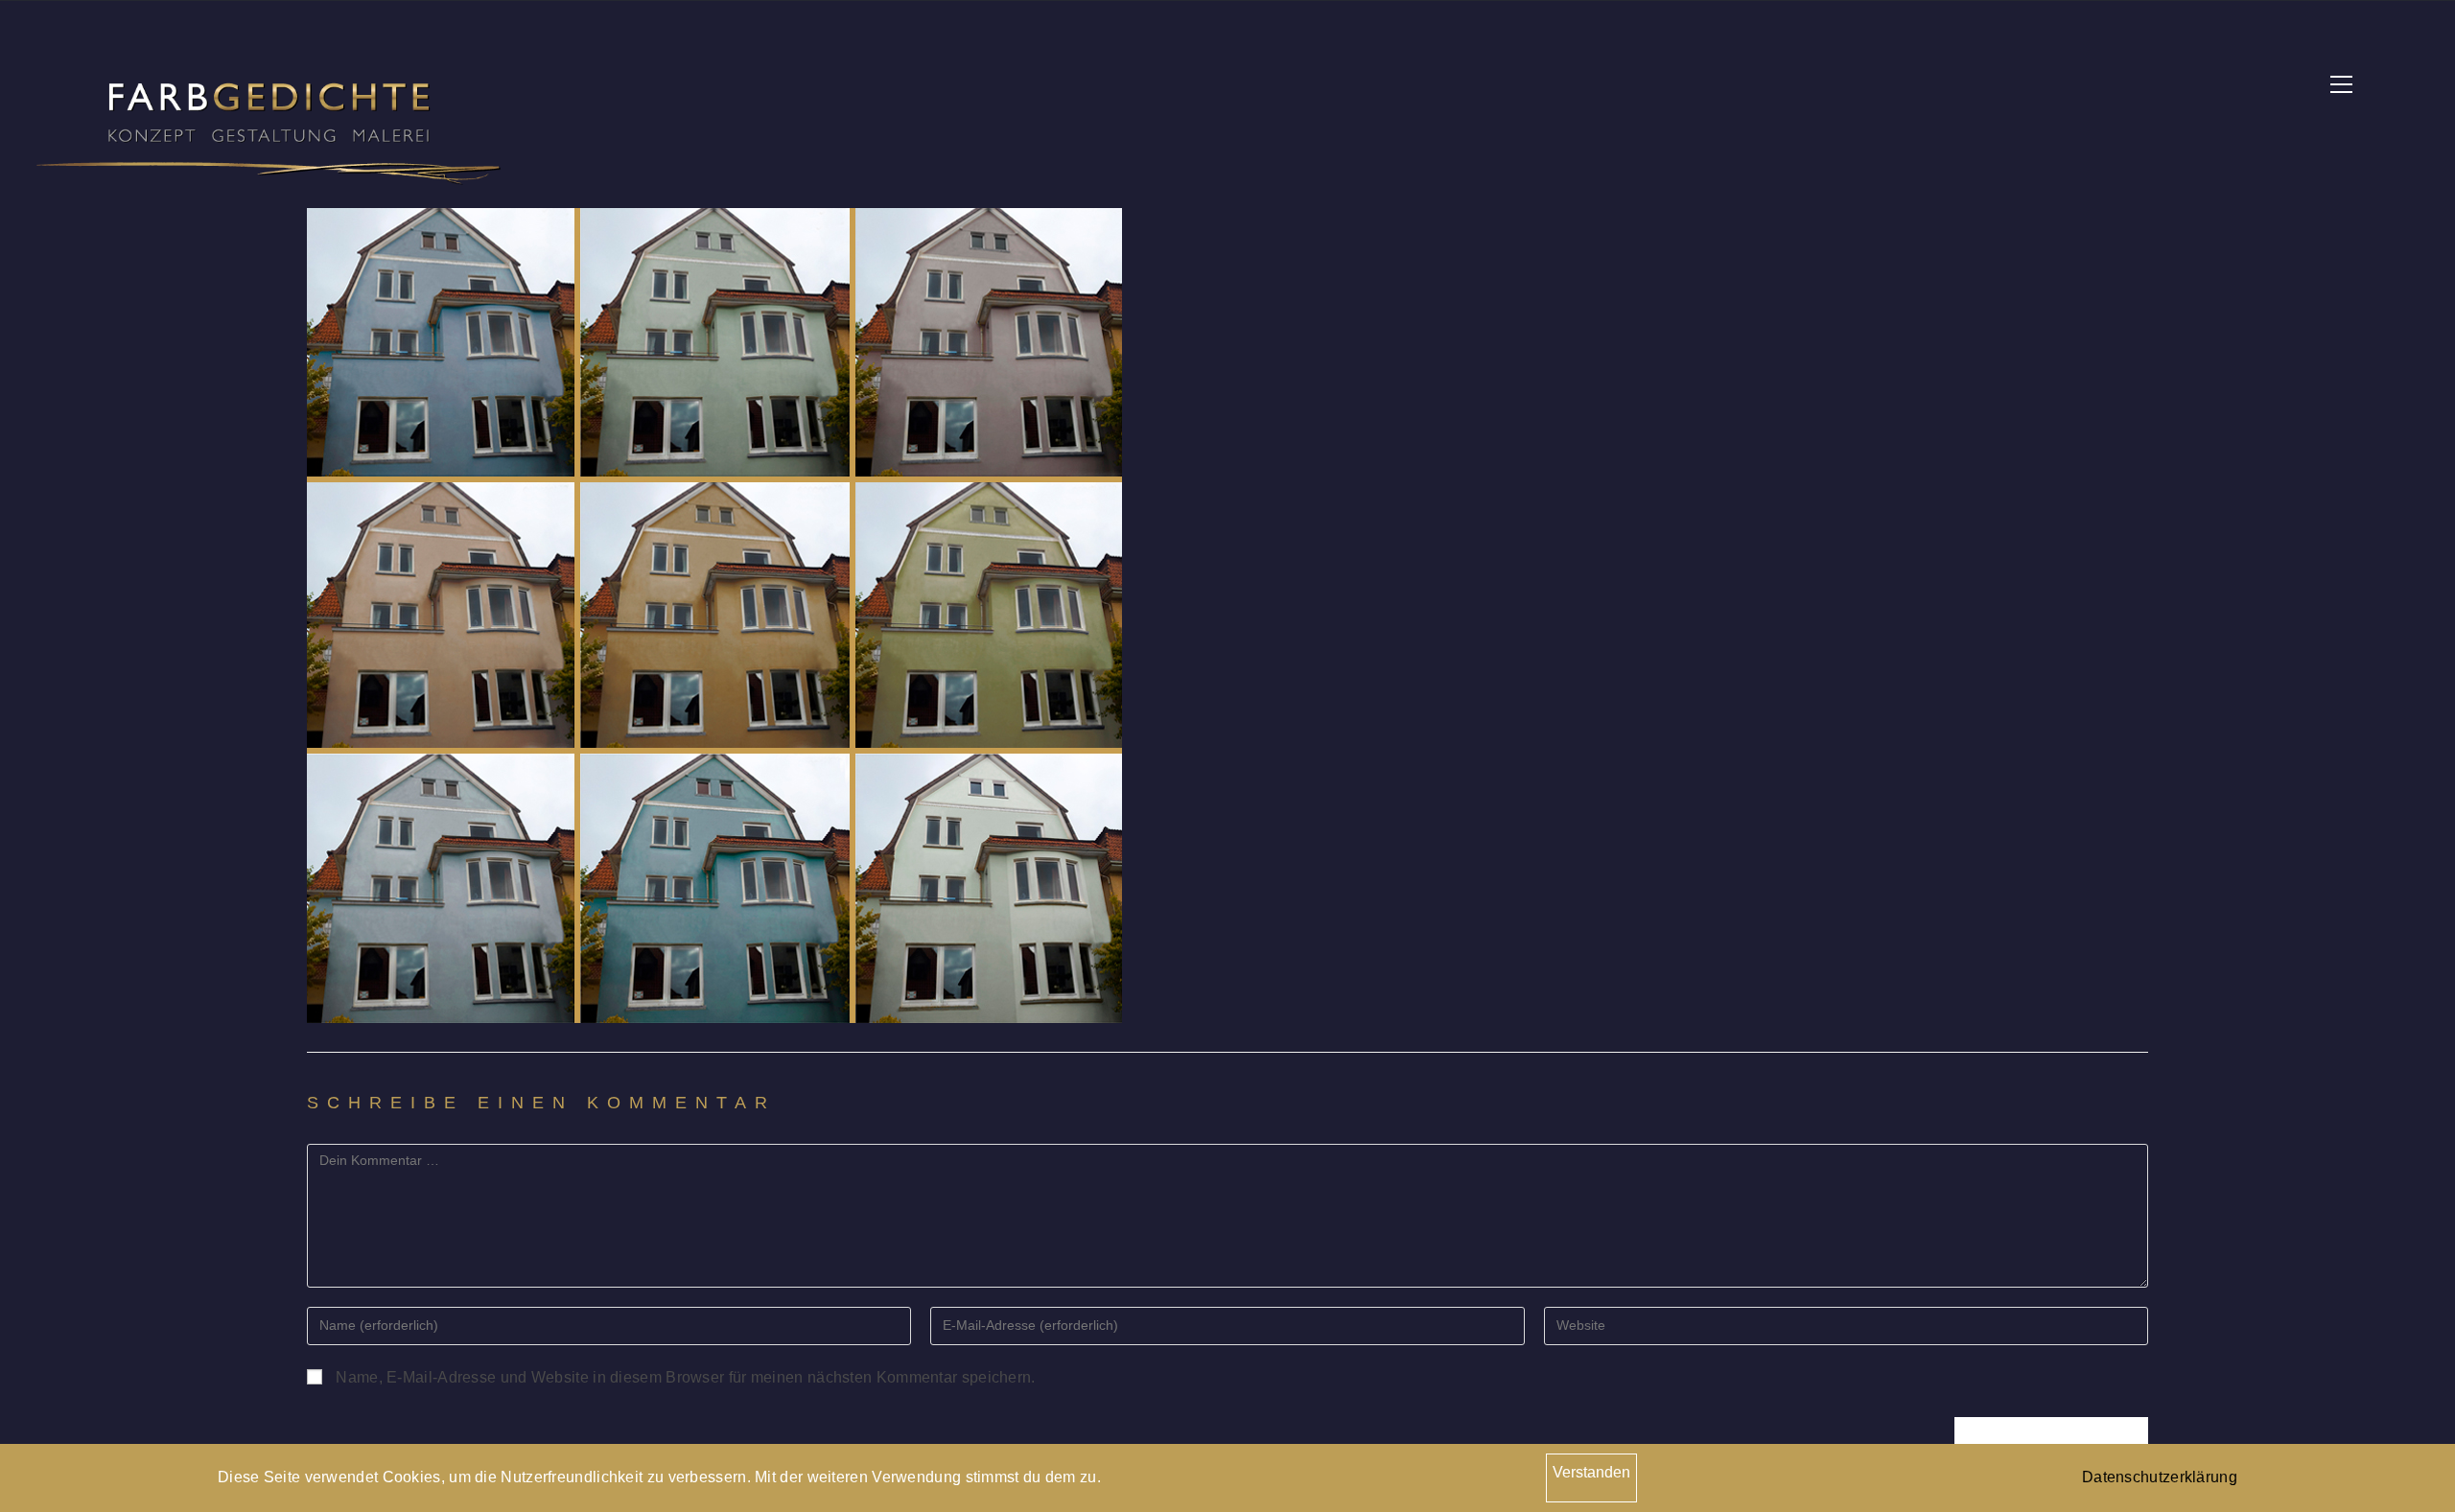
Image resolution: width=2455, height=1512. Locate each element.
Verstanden (1591, 1472)
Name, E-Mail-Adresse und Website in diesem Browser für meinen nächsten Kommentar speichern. (685, 1377)
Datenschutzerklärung (2160, 1477)
